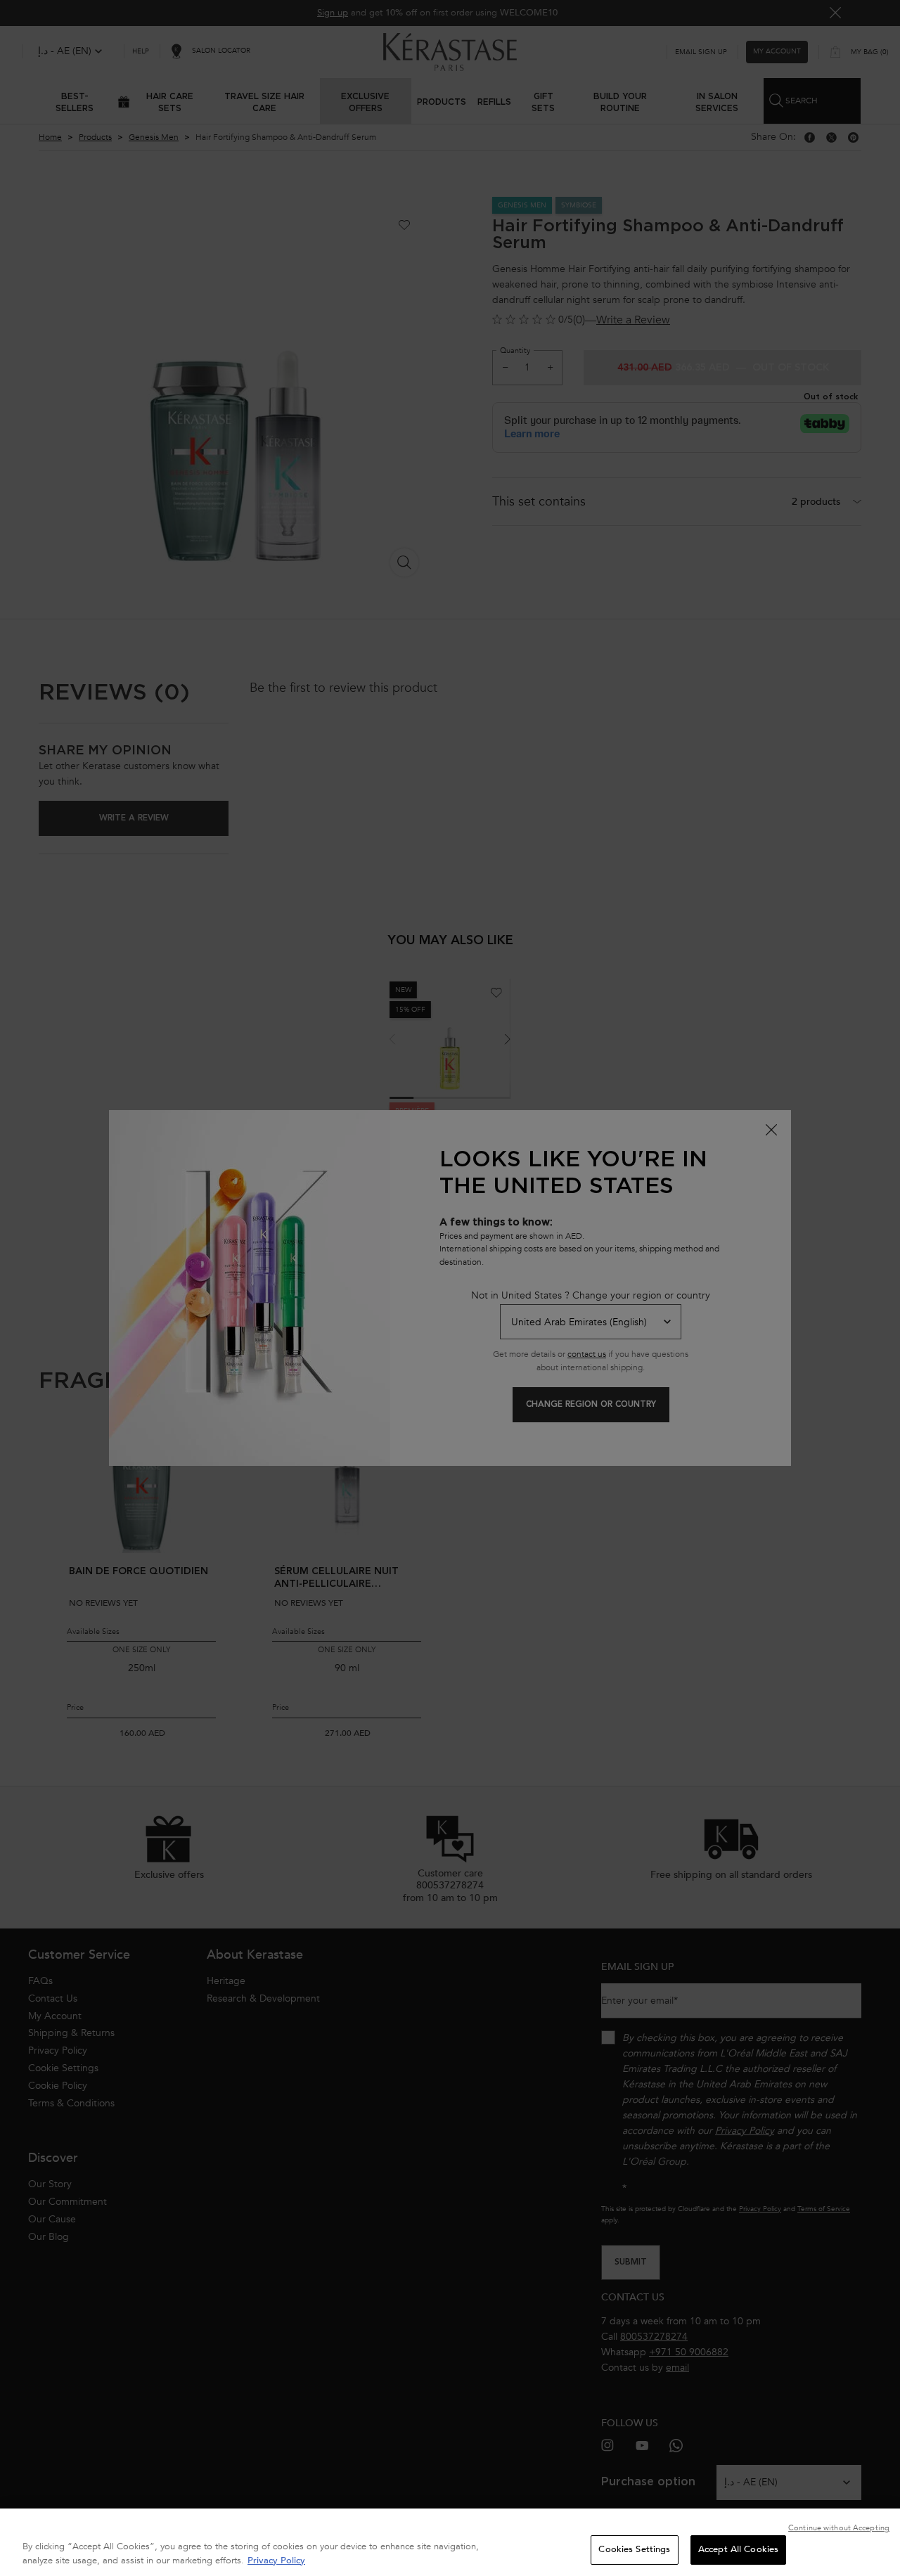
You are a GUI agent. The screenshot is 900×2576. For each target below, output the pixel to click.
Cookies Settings (634, 2549)
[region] (450, 2542)
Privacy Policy (276, 2561)
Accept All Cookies (738, 2549)
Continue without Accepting (839, 2528)
